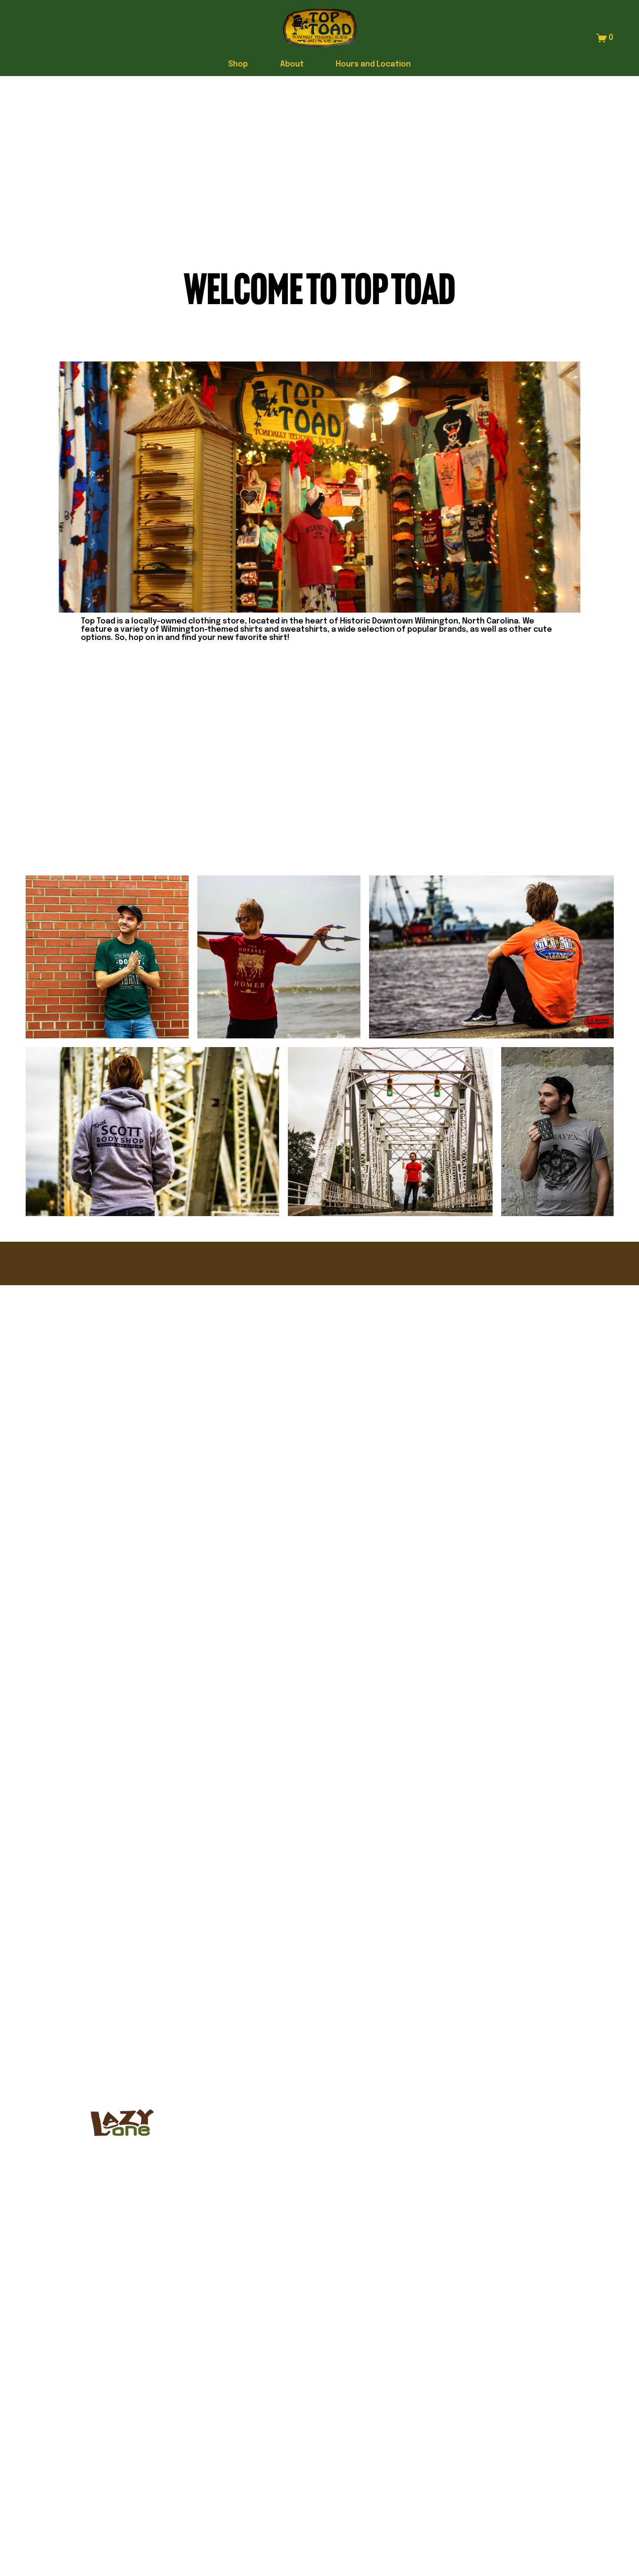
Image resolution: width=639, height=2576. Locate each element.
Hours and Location (373, 64)
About (292, 64)
